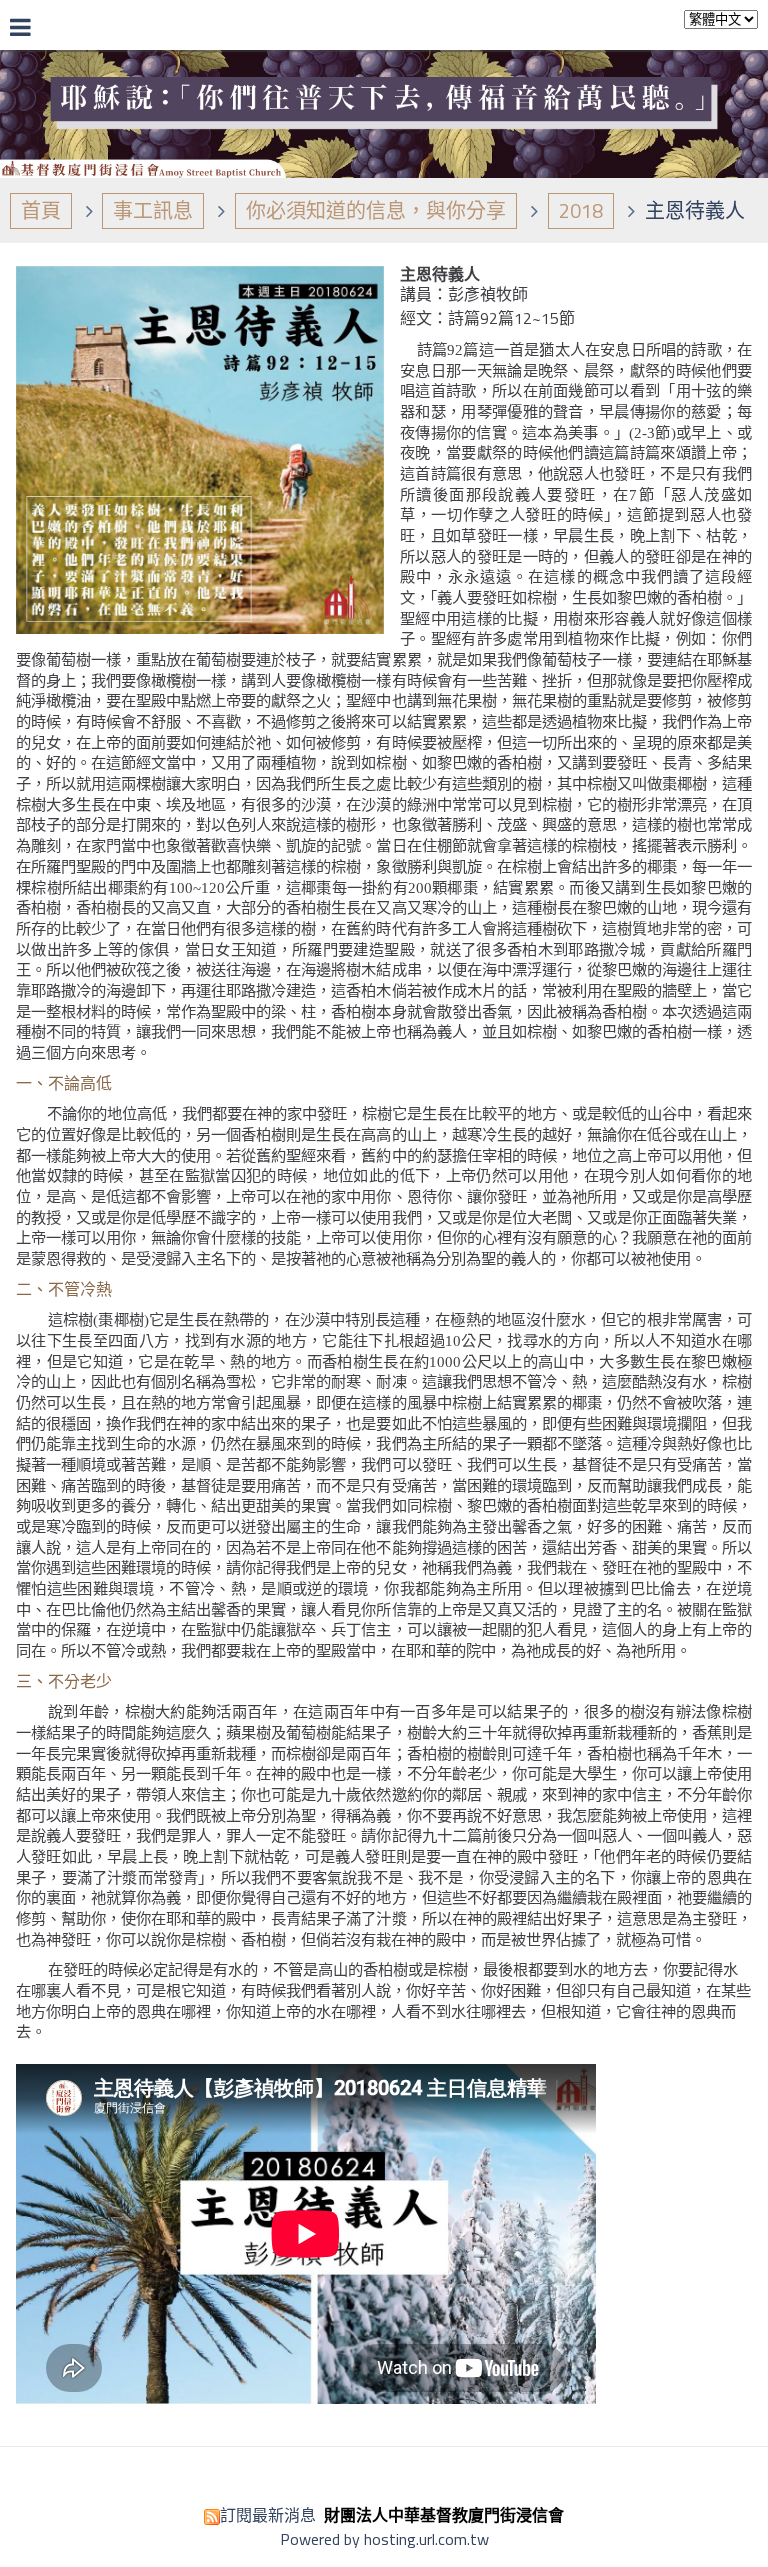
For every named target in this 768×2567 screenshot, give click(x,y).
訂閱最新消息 (268, 2515)
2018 (581, 210)
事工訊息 (153, 210)
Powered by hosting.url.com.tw (384, 2539)
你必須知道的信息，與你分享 (376, 210)
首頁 (41, 210)
